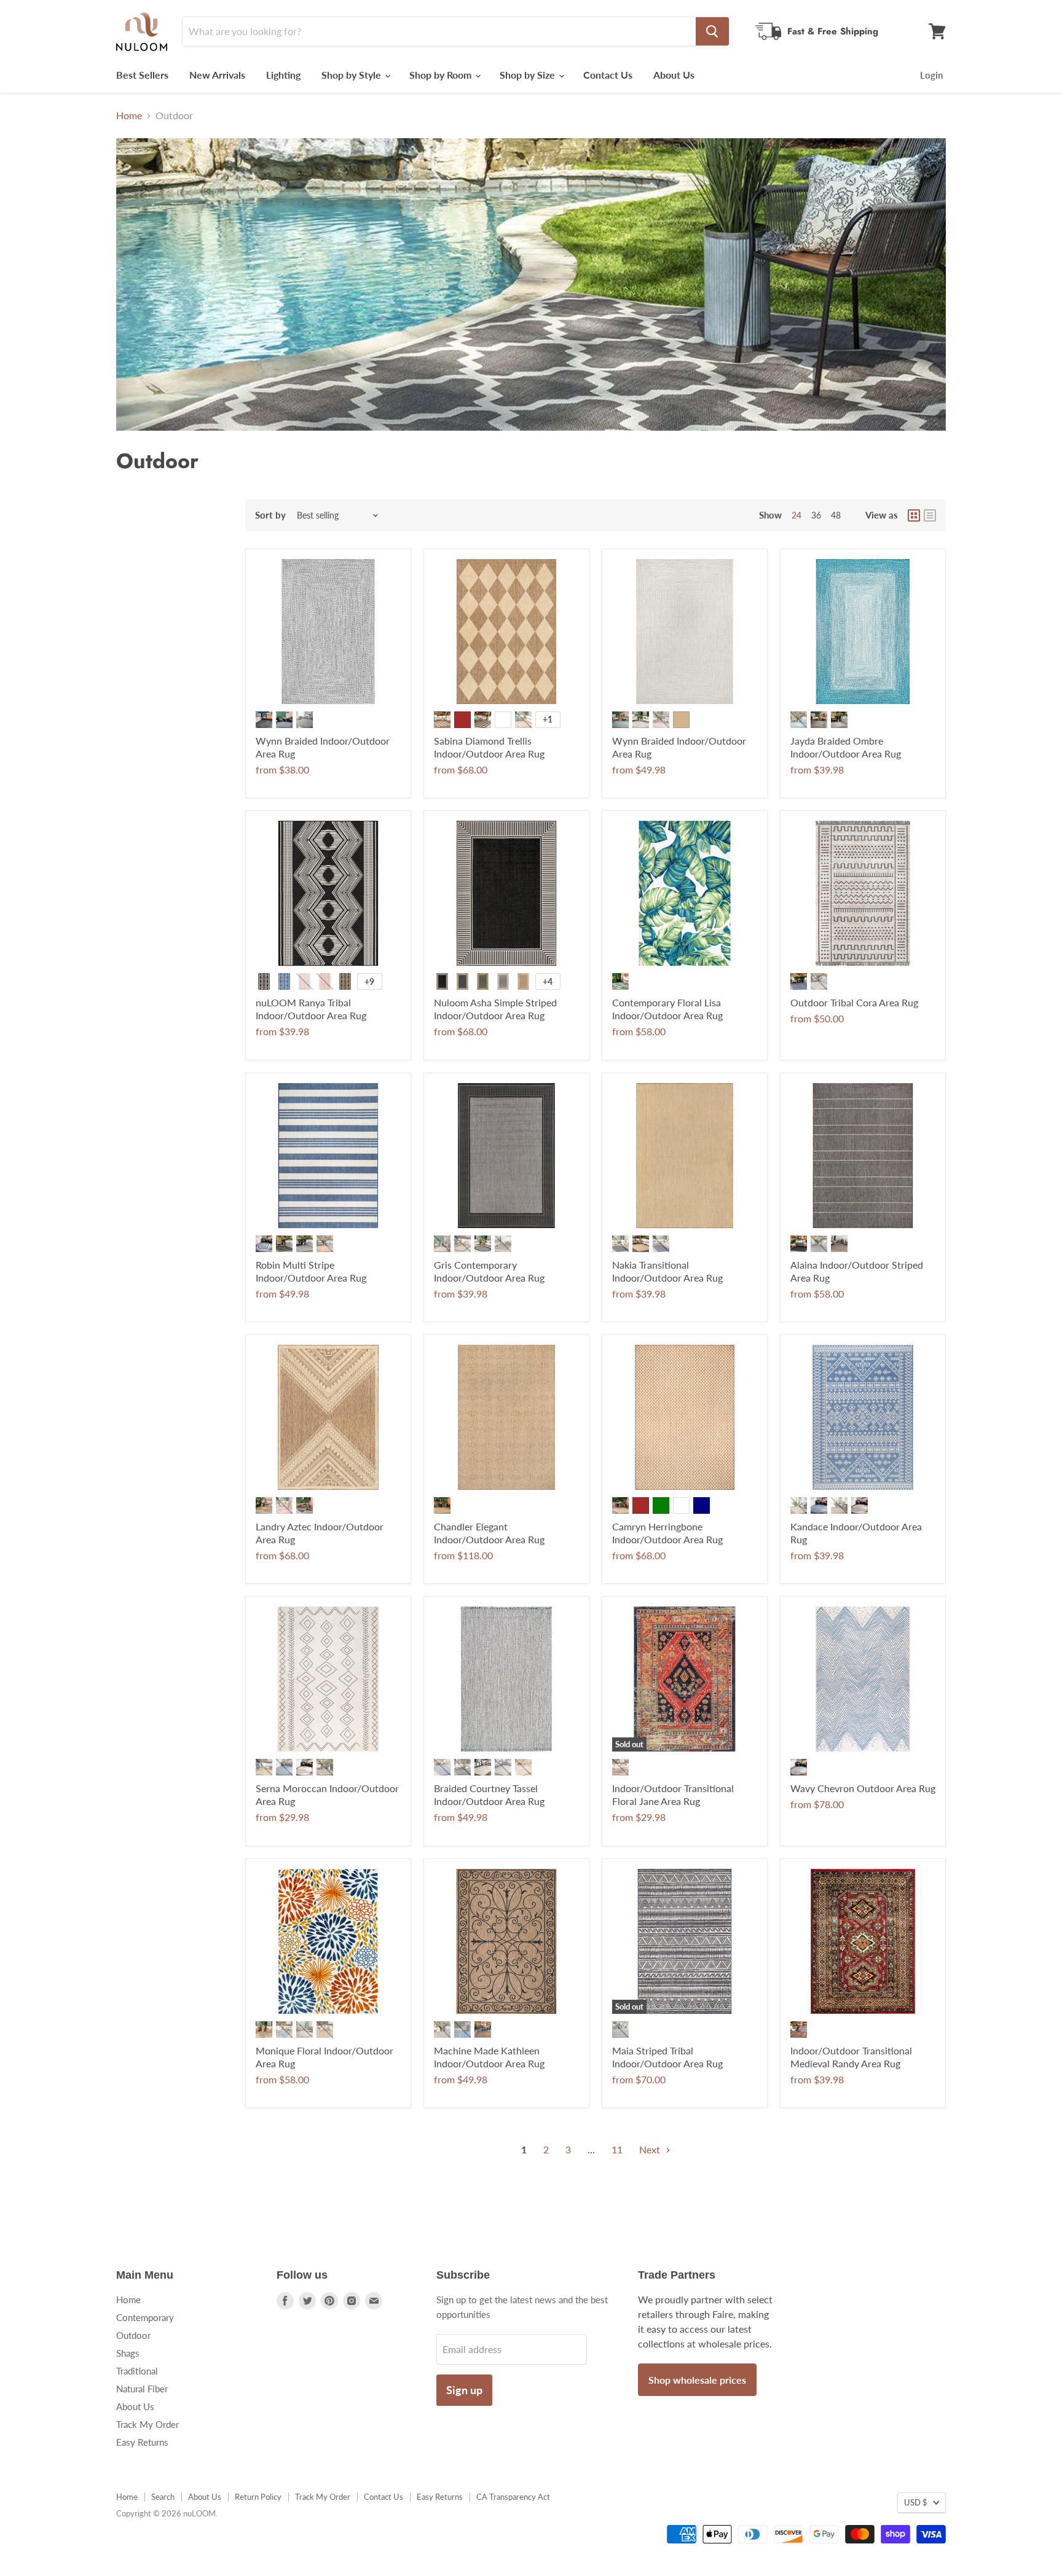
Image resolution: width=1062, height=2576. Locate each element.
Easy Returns (142, 2442)
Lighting (283, 75)
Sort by (270, 515)
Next (651, 2149)
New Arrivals (217, 75)
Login (931, 75)
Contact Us (608, 75)
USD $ (916, 2502)
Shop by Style (352, 75)
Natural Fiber (142, 2389)
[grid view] (914, 515)
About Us (674, 75)
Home (129, 115)
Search (163, 2497)
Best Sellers (142, 75)
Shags (128, 2353)
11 (617, 2149)
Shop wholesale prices (697, 2380)
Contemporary (145, 2317)
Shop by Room (442, 75)
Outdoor (133, 2335)
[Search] (712, 31)
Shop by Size (529, 75)
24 (796, 515)
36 (816, 515)
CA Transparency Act (513, 2497)
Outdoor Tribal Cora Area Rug (854, 1002)
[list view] (930, 515)
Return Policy (258, 2497)
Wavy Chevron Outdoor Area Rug (863, 1788)
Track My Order (147, 2424)
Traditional (137, 2371)
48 (836, 515)
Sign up (464, 2390)
